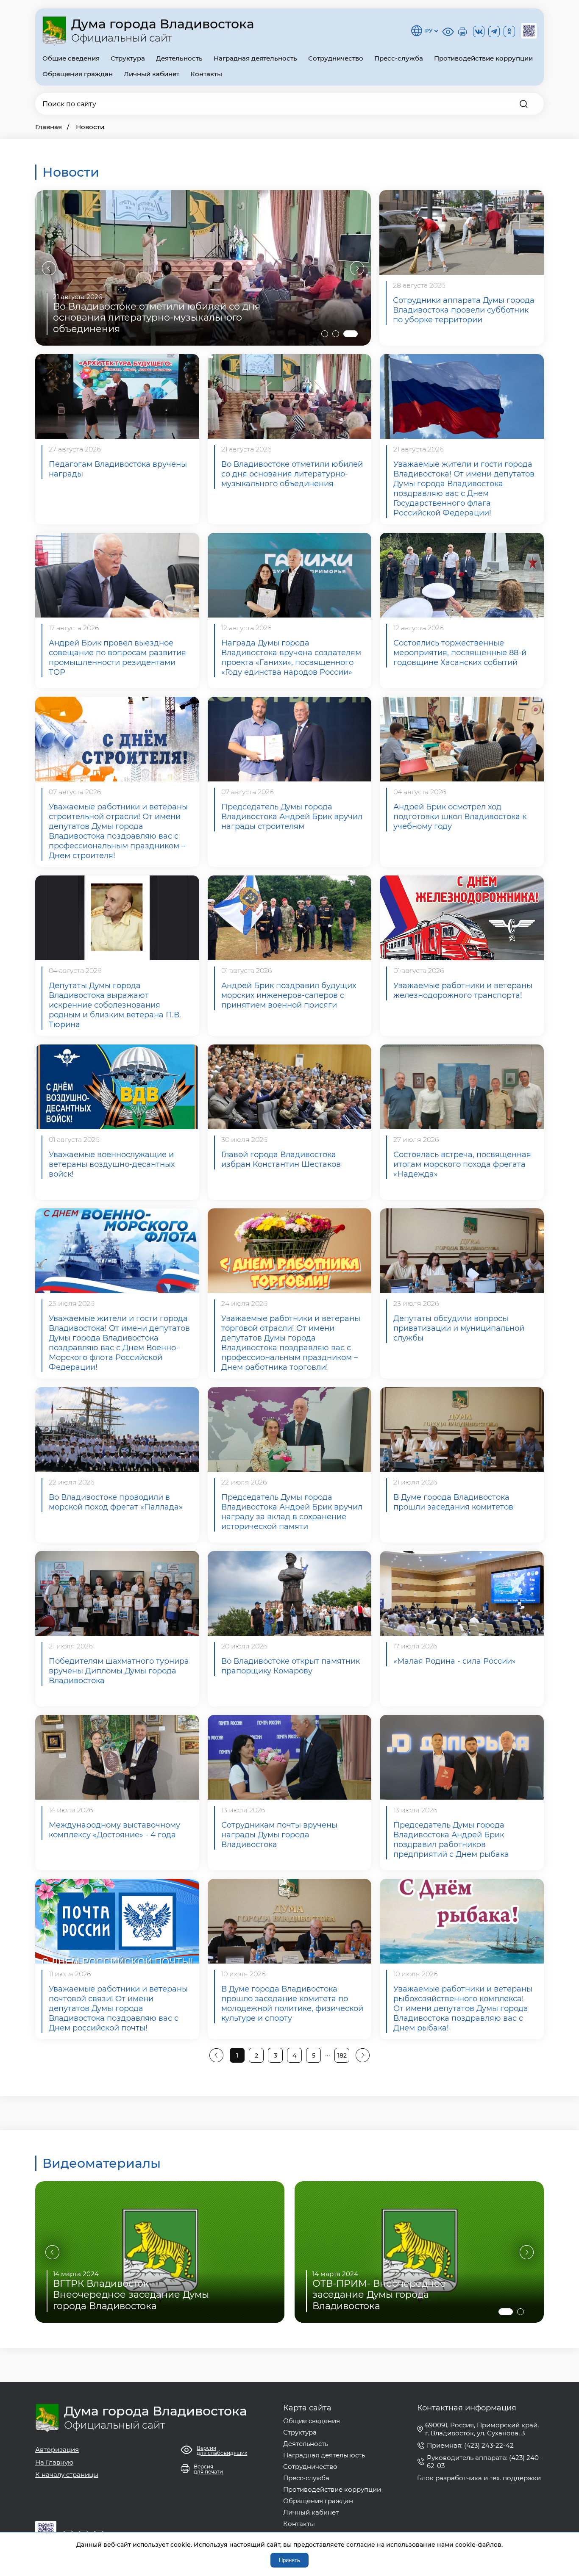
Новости (90, 127)
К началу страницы (67, 2475)
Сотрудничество (336, 58)
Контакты (206, 74)
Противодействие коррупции (483, 58)
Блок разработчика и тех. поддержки (479, 2478)
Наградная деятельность (255, 58)
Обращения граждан (78, 74)
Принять (289, 2560)
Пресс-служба (399, 58)
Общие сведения (71, 58)
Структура (128, 58)
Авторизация (57, 2450)
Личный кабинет (152, 74)
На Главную (54, 2462)
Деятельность (179, 58)
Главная (49, 127)
